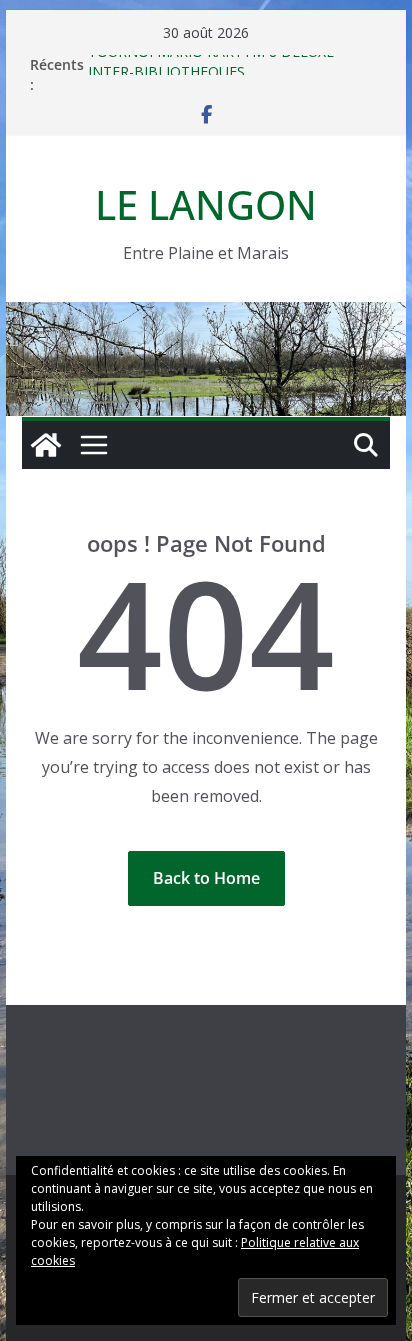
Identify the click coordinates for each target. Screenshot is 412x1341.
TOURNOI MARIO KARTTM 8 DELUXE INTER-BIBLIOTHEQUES (211, 65)
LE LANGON (206, 204)
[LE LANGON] (206, 316)
